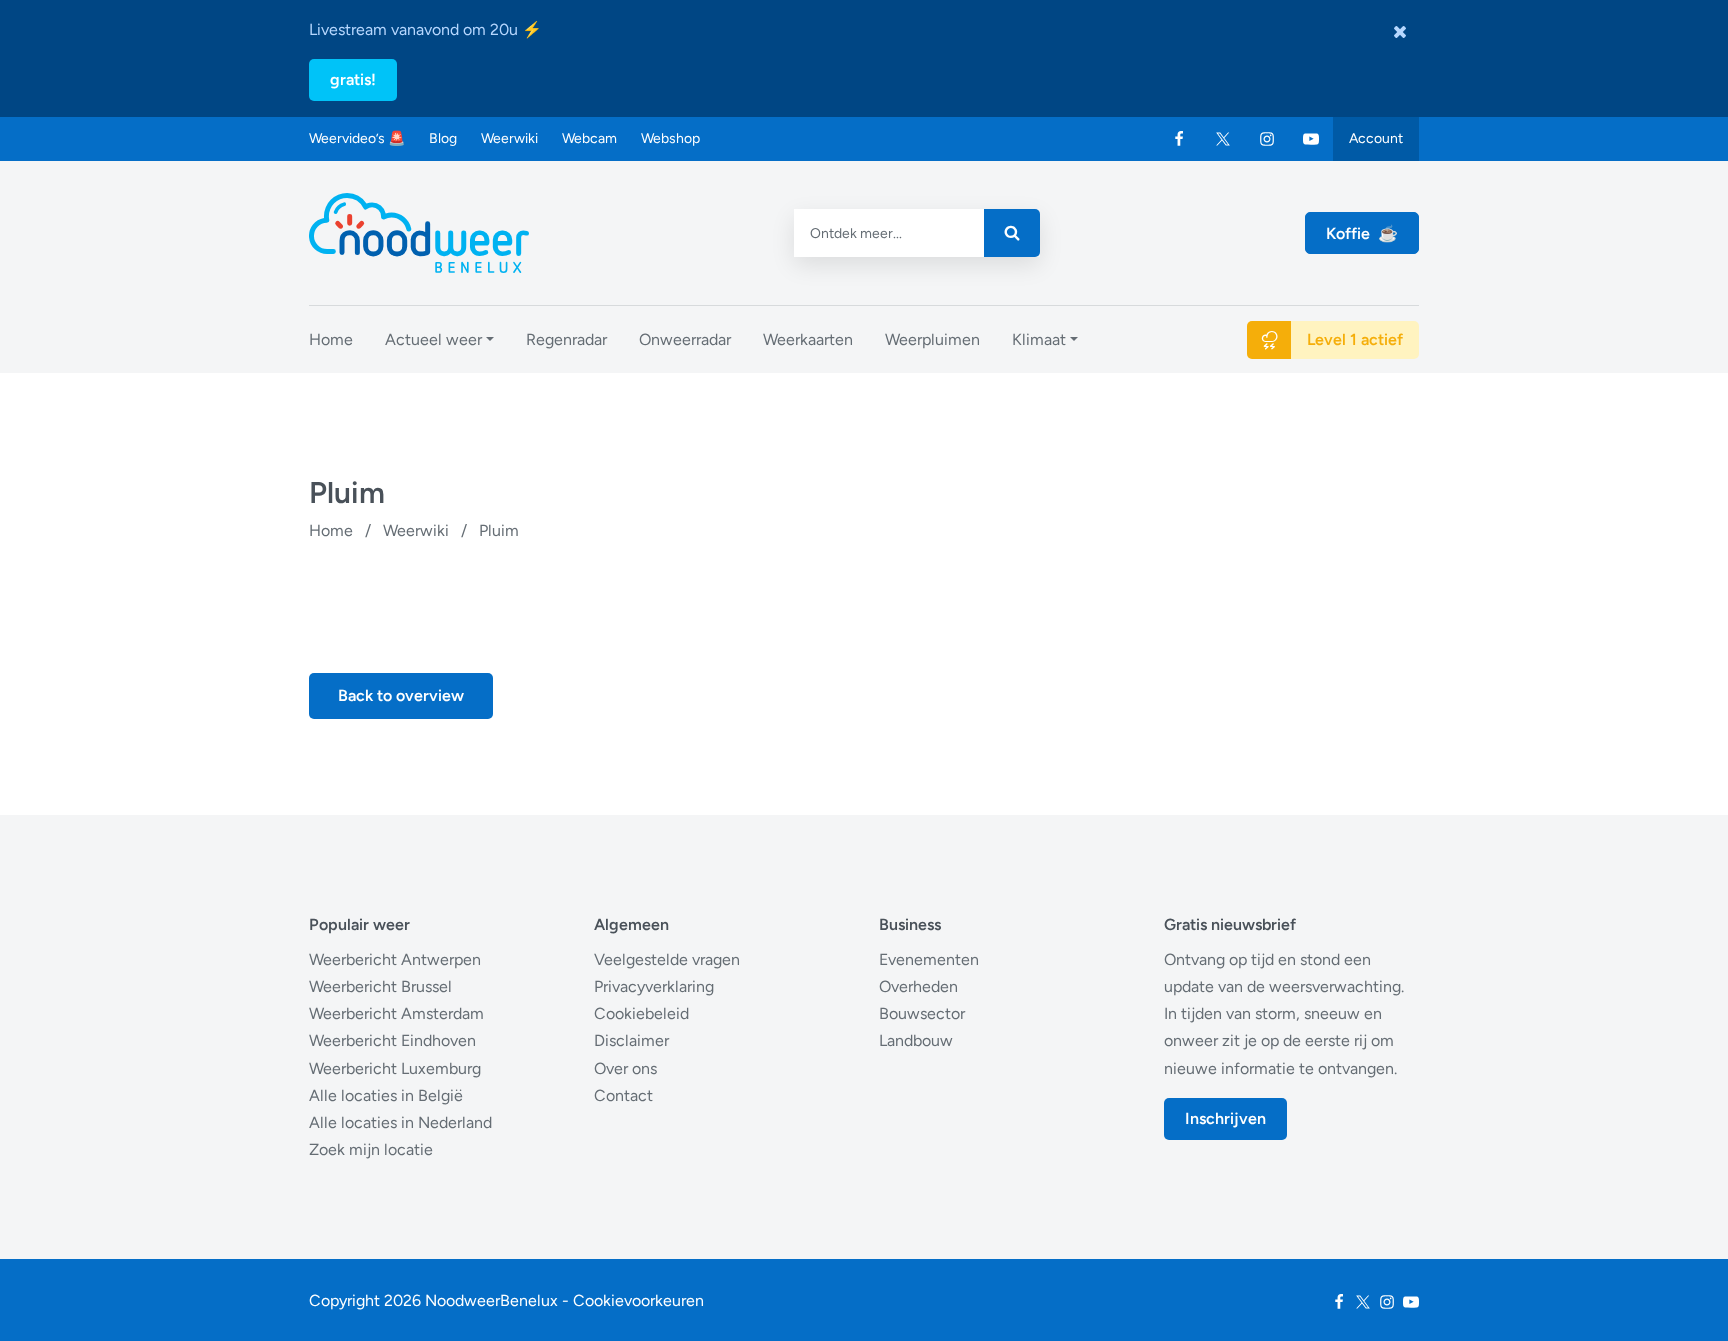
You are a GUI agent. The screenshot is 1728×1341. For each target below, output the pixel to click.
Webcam (589, 138)
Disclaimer (631, 1040)
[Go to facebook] (1179, 139)
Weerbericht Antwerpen (395, 959)
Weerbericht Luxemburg (395, 1068)
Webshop (670, 138)
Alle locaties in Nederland (400, 1122)
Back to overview (401, 695)
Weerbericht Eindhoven (392, 1040)
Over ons (625, 1068)
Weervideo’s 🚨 (357, 138)
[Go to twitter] (1223, 139)
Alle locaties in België (386, 1095)
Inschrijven (1225, 1118)
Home (331, 530)
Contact (623, 1095)
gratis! (353, 79)
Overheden (918, 986)
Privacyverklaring (654, 986)
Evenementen (929, 959)
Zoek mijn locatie (371, 1149)
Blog (443, 138)
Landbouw (916, 1040)
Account (1376, 138)
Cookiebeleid (641, 1013)
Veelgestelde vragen (667, 959)
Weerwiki (509, 138)
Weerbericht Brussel (380, 986)
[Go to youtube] (1311, 139)
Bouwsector (922, 1013)
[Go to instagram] (1267, 139)
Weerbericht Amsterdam (396, 1013)
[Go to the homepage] (419, 233)
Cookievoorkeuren (638, 1300)
